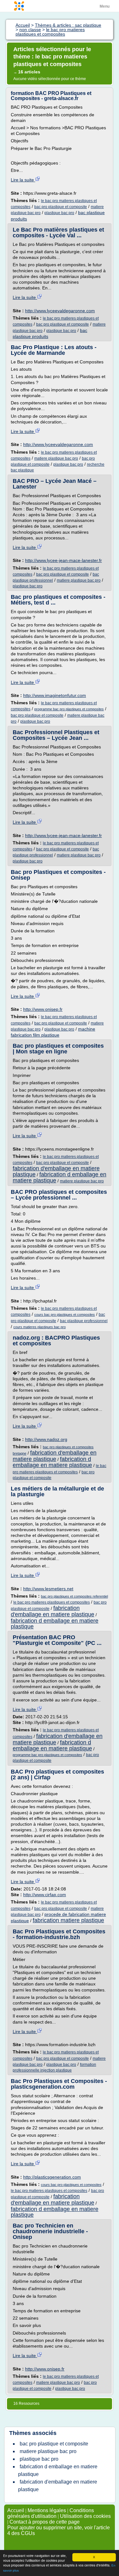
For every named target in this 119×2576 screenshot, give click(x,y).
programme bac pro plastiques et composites (69, 709)
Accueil (16, 2510)
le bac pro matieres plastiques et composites (52, 1602)
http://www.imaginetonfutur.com (55, 695)
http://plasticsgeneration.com (52, 2177)
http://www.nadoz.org (46, 1439)
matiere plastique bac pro (56, 458)
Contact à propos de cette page (45, 2522)
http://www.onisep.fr (43, 1009)
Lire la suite (23, 180)
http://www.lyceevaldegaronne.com (60, 311)
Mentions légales (47, 2510)
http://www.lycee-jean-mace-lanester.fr (63, 560)
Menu (105, 6)
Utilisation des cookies (85, 2516)
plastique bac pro (59, 213)
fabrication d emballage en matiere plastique (60, 1177)
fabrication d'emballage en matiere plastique (55, 1456)
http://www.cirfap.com (45, 1895)
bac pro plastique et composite (61, 207)
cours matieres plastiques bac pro (40, 1327)
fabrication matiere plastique (68, 1920)
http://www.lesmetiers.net (48, 1589)
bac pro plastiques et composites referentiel (74, 1596)
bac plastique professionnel (84, 1321)
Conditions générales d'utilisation (51, 2513)
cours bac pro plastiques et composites (65, 1315)
